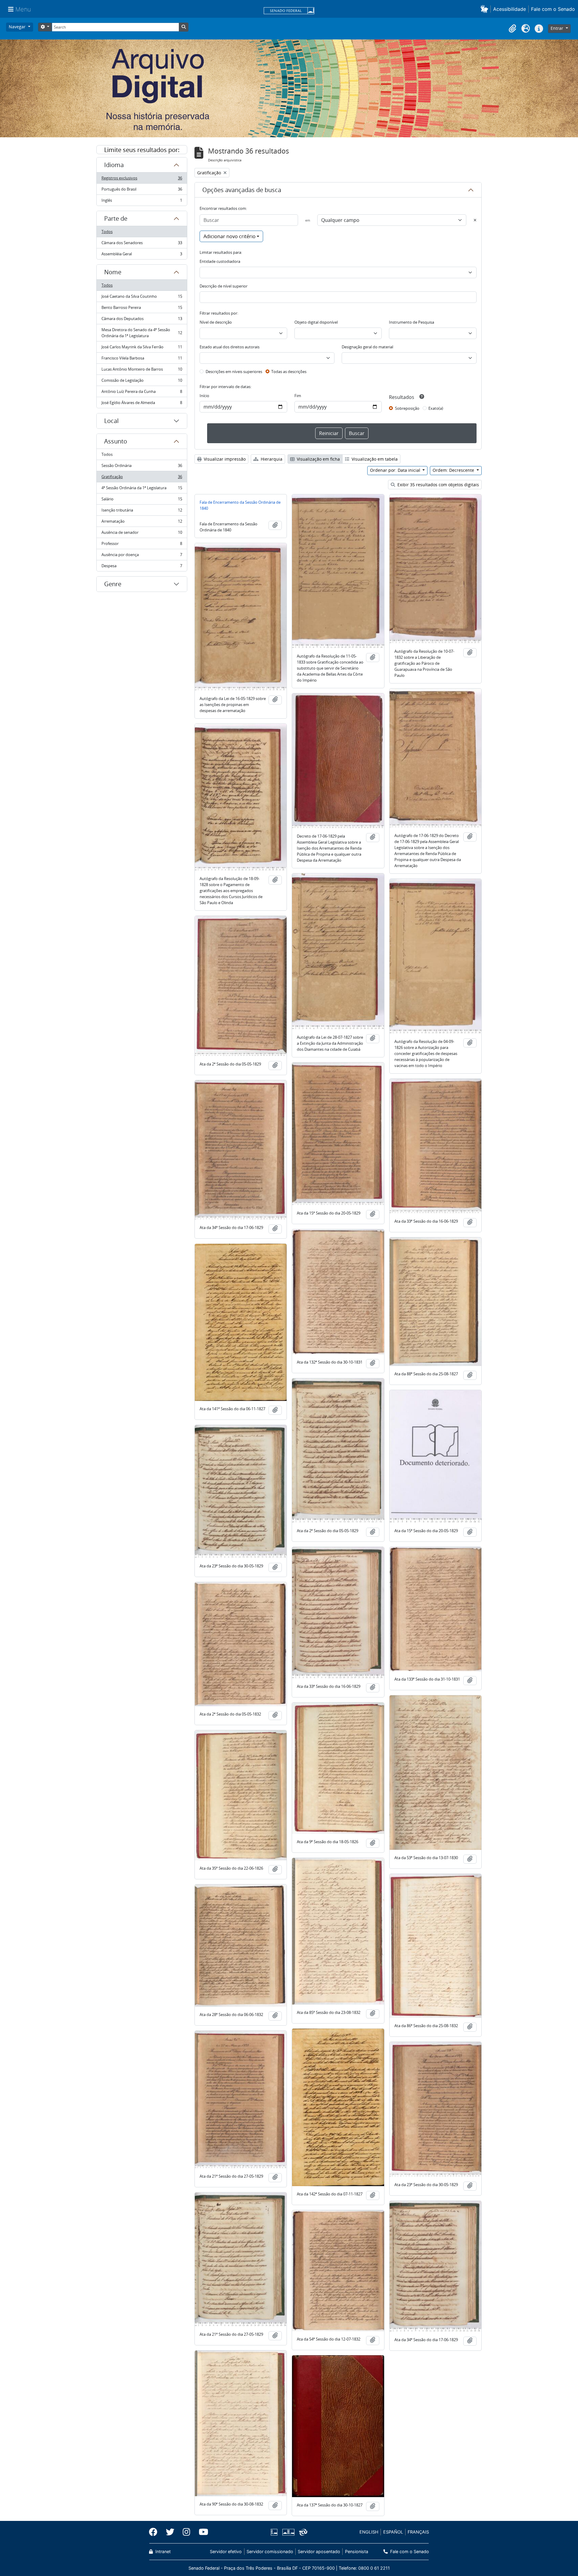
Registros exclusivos (142, 179)
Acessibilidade (510, 9)
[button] (485, 9)
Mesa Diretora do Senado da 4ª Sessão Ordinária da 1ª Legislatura (142, 333)
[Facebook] (155, 2532)
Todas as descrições (289, 372)
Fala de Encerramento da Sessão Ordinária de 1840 (240, 505)
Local (111, 421)
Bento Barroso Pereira (142, 309)
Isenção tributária (142, 512)
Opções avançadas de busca (242, 190)
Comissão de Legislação (142, 382)
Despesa (142, 567)
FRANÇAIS (418, 2532)
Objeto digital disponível (316, 322)
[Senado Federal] (289, 11)
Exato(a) (436, 408)
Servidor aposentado (319, 2551)
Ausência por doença (142, 556)
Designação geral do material (367, 347)
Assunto (116, 441)
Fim (298, 396)
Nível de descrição (216, 322)
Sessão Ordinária (142, 467)
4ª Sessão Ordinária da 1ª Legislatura (142, 489)
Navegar (18, 27)
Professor (142, 545)
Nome (113, 272)
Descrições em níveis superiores (234, 372)
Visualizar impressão (224, 459)
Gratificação (142, 478)
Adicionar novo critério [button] (230, 236)
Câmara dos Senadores (142, 244)
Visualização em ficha (318, 459)
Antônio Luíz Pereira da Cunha (142, 393)
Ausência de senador (142, 534)
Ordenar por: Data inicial (396, 470)
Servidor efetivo (226, 2551)
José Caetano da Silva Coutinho (142, 298)
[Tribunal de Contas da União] (302, 2532)
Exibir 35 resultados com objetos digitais (438, 485)
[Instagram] (186, 2532)
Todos (107, 232)
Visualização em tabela (374, 459)
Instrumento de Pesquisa (412, 322)
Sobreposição (407, 408)
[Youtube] (201, 2532)
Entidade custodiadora (220, 261)
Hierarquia (271, 459)
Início (204, 396)
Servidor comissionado (270, 2551)
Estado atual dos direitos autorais (230, 347)
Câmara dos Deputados (142, 320)
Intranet (162, 2551)
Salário (142, 500)
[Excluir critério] (475, 220)
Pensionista (356, 2551)
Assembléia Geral (142, 255)
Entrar (558, 28)
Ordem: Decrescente (454, 470)
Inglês (142, 202)
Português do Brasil (142, 191)
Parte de (116, 218)
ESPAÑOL (393, 2532)
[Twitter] (170, 2532)
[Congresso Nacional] (288, 2532)
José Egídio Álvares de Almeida (142, 404)
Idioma (114, 165)
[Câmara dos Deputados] (275, 2532)
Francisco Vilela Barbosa (142, 359)
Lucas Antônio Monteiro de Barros (142, 371)
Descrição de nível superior (224, 286)
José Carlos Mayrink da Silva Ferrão (142, 348)
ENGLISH (369, 2532)
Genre (113, 584)
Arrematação (142, 523)
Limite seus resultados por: (142, 150)
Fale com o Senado (553, 9)
